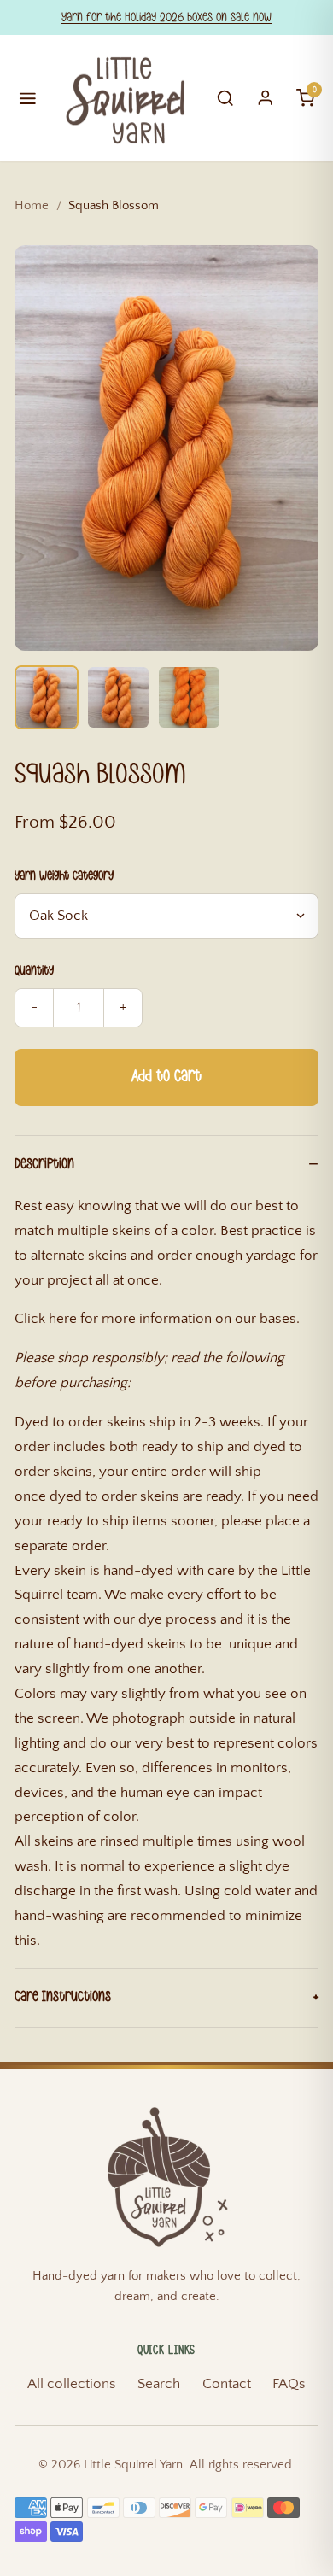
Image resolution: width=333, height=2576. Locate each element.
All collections (72, 2384)
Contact (227, 2384)
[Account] (266, 98)
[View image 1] (47, 697)
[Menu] (28, 98)
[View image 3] (189, 697)
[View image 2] (118, 697)
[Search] (225, 98)
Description (44, 1164)
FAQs (289, 2384)
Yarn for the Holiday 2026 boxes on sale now (166, 18)
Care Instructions (63, 1997)
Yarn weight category (64, 876)
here (63, 1319)
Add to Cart (166, 1077)
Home (32, 205)
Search (159, 2384)
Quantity (34, 971)
